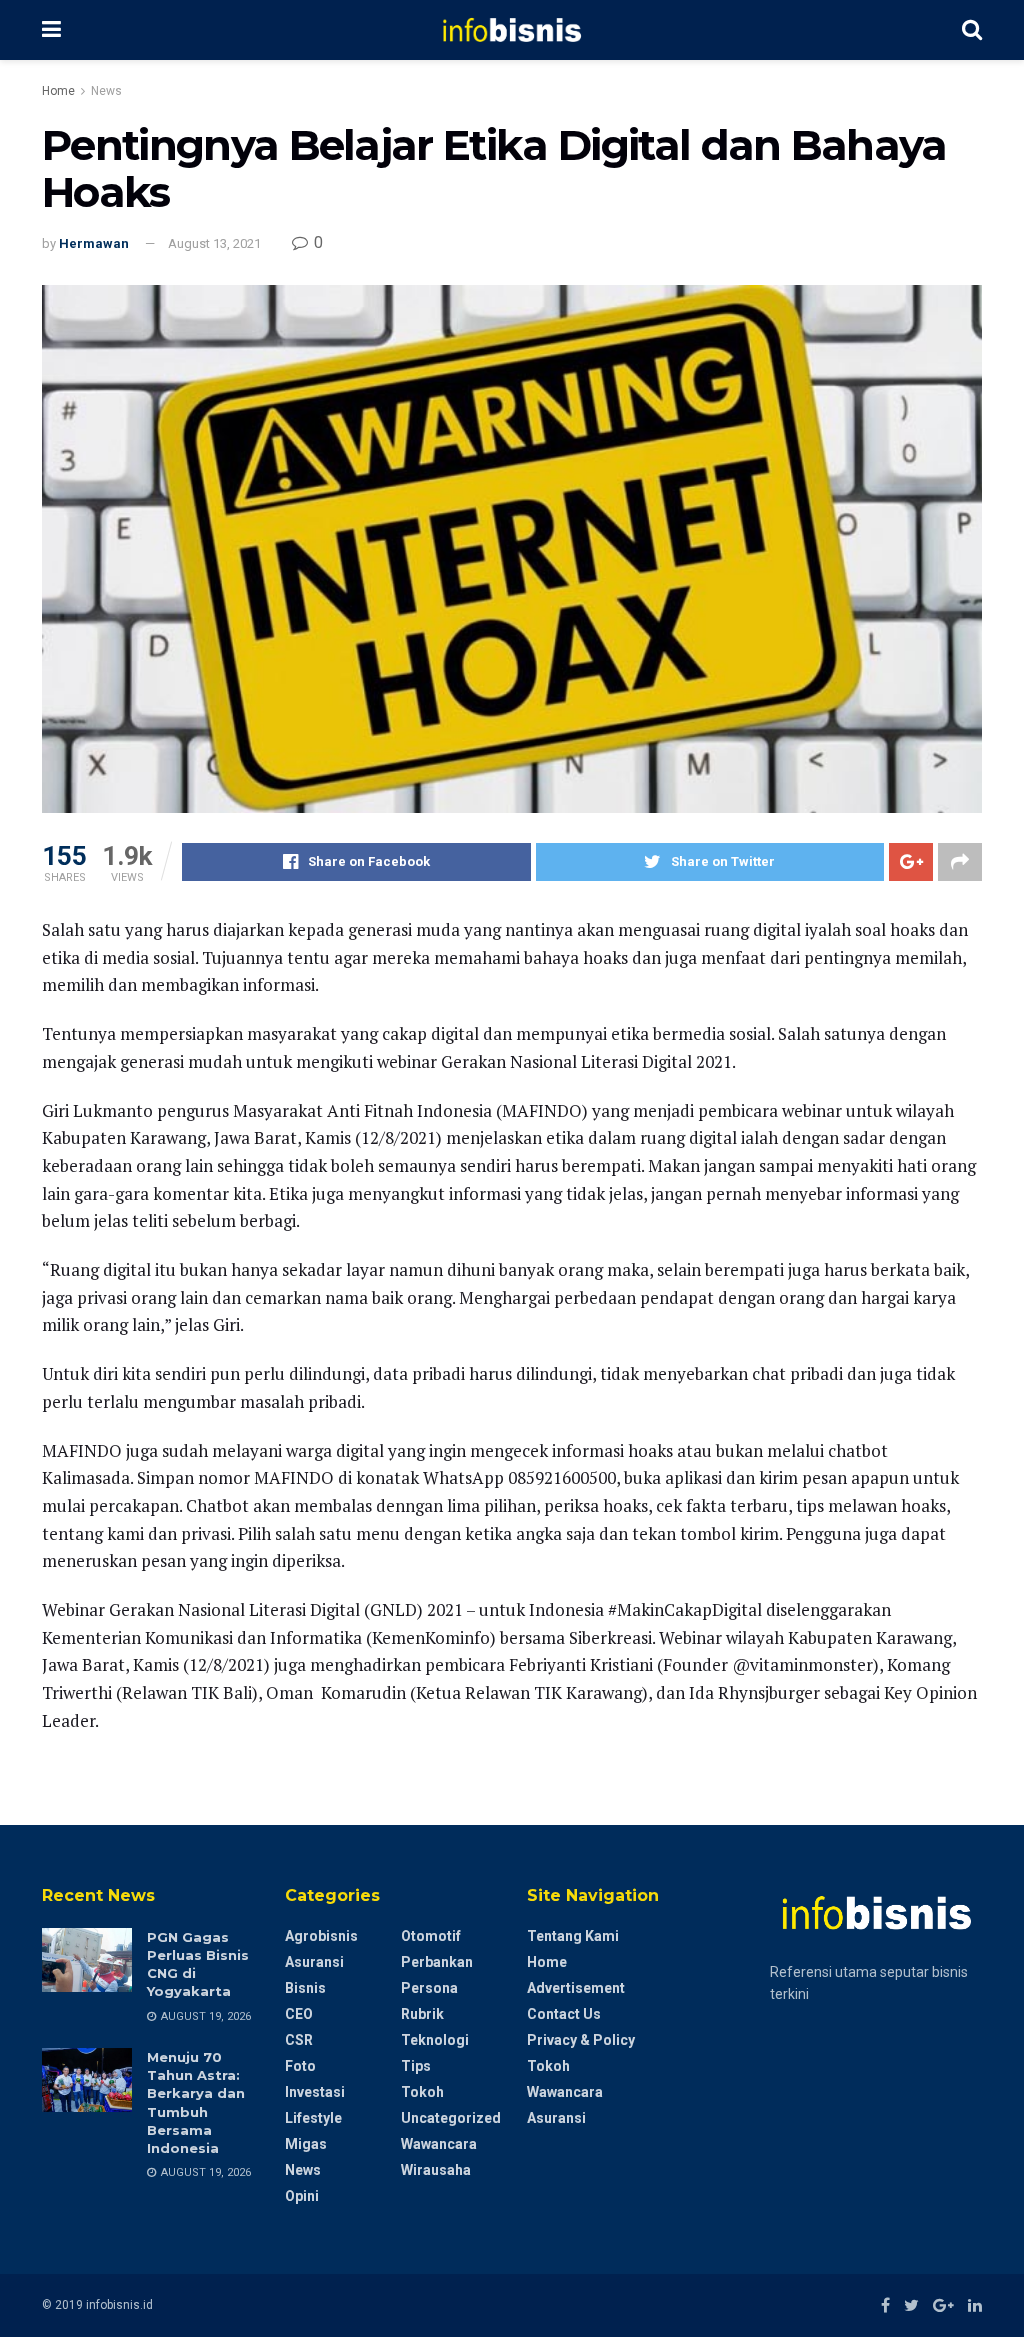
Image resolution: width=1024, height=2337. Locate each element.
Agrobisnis (321, 1936)
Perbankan (437, 1962)
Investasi (315, 2092)
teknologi (435, 2040)
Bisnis (305, 1988)
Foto (300, 2066)
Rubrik (422, 2014)
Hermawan (94, 243)
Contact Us (564, 2014)
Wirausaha (436, 2170)
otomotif (431, 1936)
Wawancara (439, 2144)
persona (429, 1988)
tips (416, 2066)
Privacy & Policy (581, 2040)
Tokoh (422, 2092)
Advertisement (576, 1988)
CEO (299, 2014)
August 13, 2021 (214, 243)
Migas (306, 2144)
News (106, 91)
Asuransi (314, 1962)
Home (58, 91)
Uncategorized (451, 2118)
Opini (302, 2196)
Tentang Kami (573, 1936)
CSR (299, 2040)
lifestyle (313, 2118)
